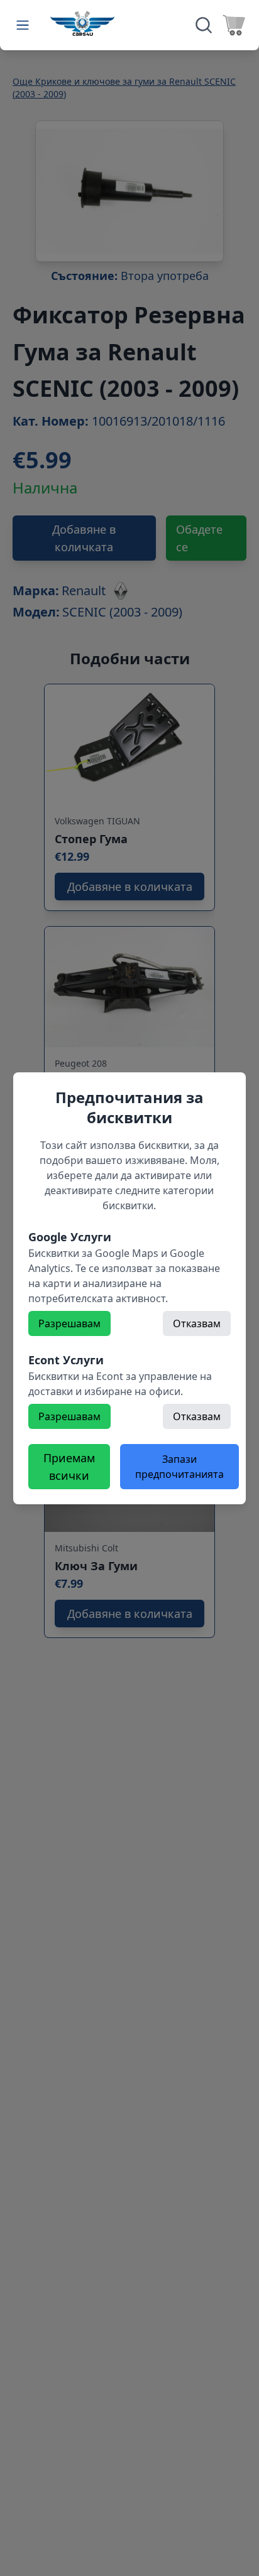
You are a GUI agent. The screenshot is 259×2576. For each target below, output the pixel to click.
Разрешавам (69, 1323)
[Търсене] (204, 25)
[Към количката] (234, 25)
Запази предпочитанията (179, 1467)
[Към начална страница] (82, 23)
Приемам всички (69, 1467)
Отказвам (197, 1323)
